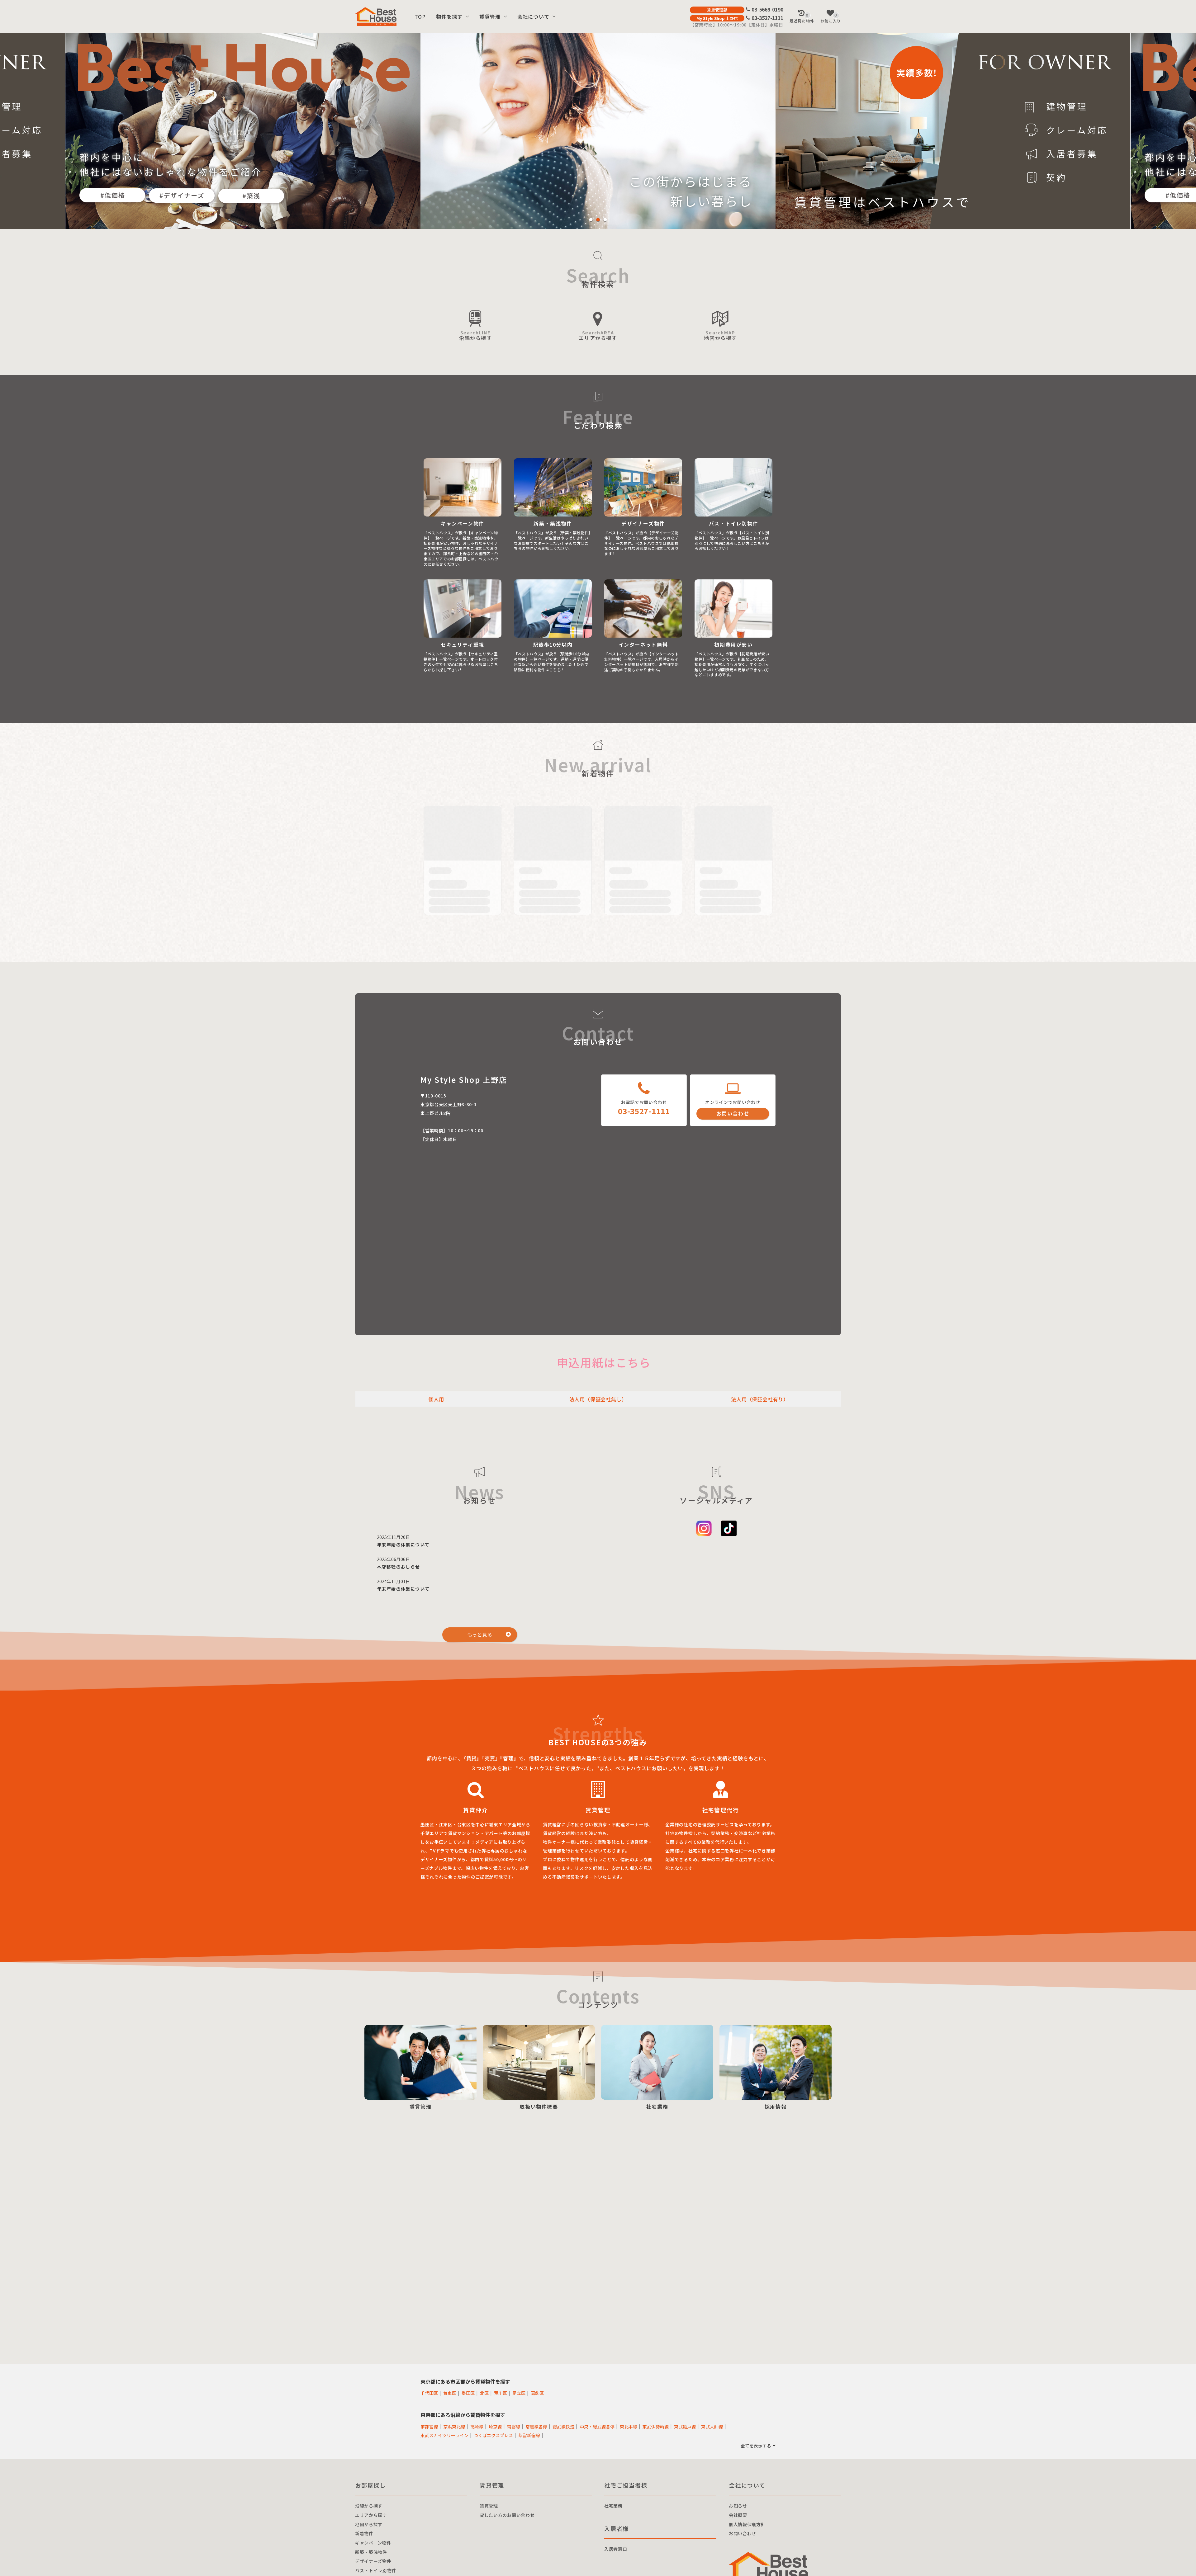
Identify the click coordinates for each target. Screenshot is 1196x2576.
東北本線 (629, 2426)
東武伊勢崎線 (656, 2426)
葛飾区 (537, 2393)
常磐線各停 (536, 2426)
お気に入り (831, 18)
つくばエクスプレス (493, 2435)
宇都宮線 (429, 2426)
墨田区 (468, 2393)
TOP (420, 17)
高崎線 (477, 2426)
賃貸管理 (490, 17)
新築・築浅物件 (371, 2552)
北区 (484, 2393)
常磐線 (514, 2426)
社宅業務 (613, 2506)
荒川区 (501, 2393)
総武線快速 (563, 2426)
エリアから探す (598, 335)
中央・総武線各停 (597, 2426)
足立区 (519, 2393)
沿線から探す (476, 335)
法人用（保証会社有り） (760, 1399)
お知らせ (738, 2506)
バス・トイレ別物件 (376, 2570)
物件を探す (449, 17)
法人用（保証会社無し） (598, 1399)
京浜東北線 (454, 2426)
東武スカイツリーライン (444, 2435)
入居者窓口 (616, 2549)
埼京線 (495, 2426)
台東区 (450, 2393)
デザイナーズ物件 (373, 2561)
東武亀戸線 (685, 2426)
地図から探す (720, 335)
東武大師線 (712, 2426)
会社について (533, 17)
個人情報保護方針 (747, 2524)
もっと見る (480, 1635)
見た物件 (802, 18)
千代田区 (429, 2393)
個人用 (436, 1399)
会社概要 (738, 2515)
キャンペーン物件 (373, 2543)
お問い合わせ (733, 1113)
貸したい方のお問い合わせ (507, 2515)
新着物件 (364, 2533)
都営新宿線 (529, 2435)
